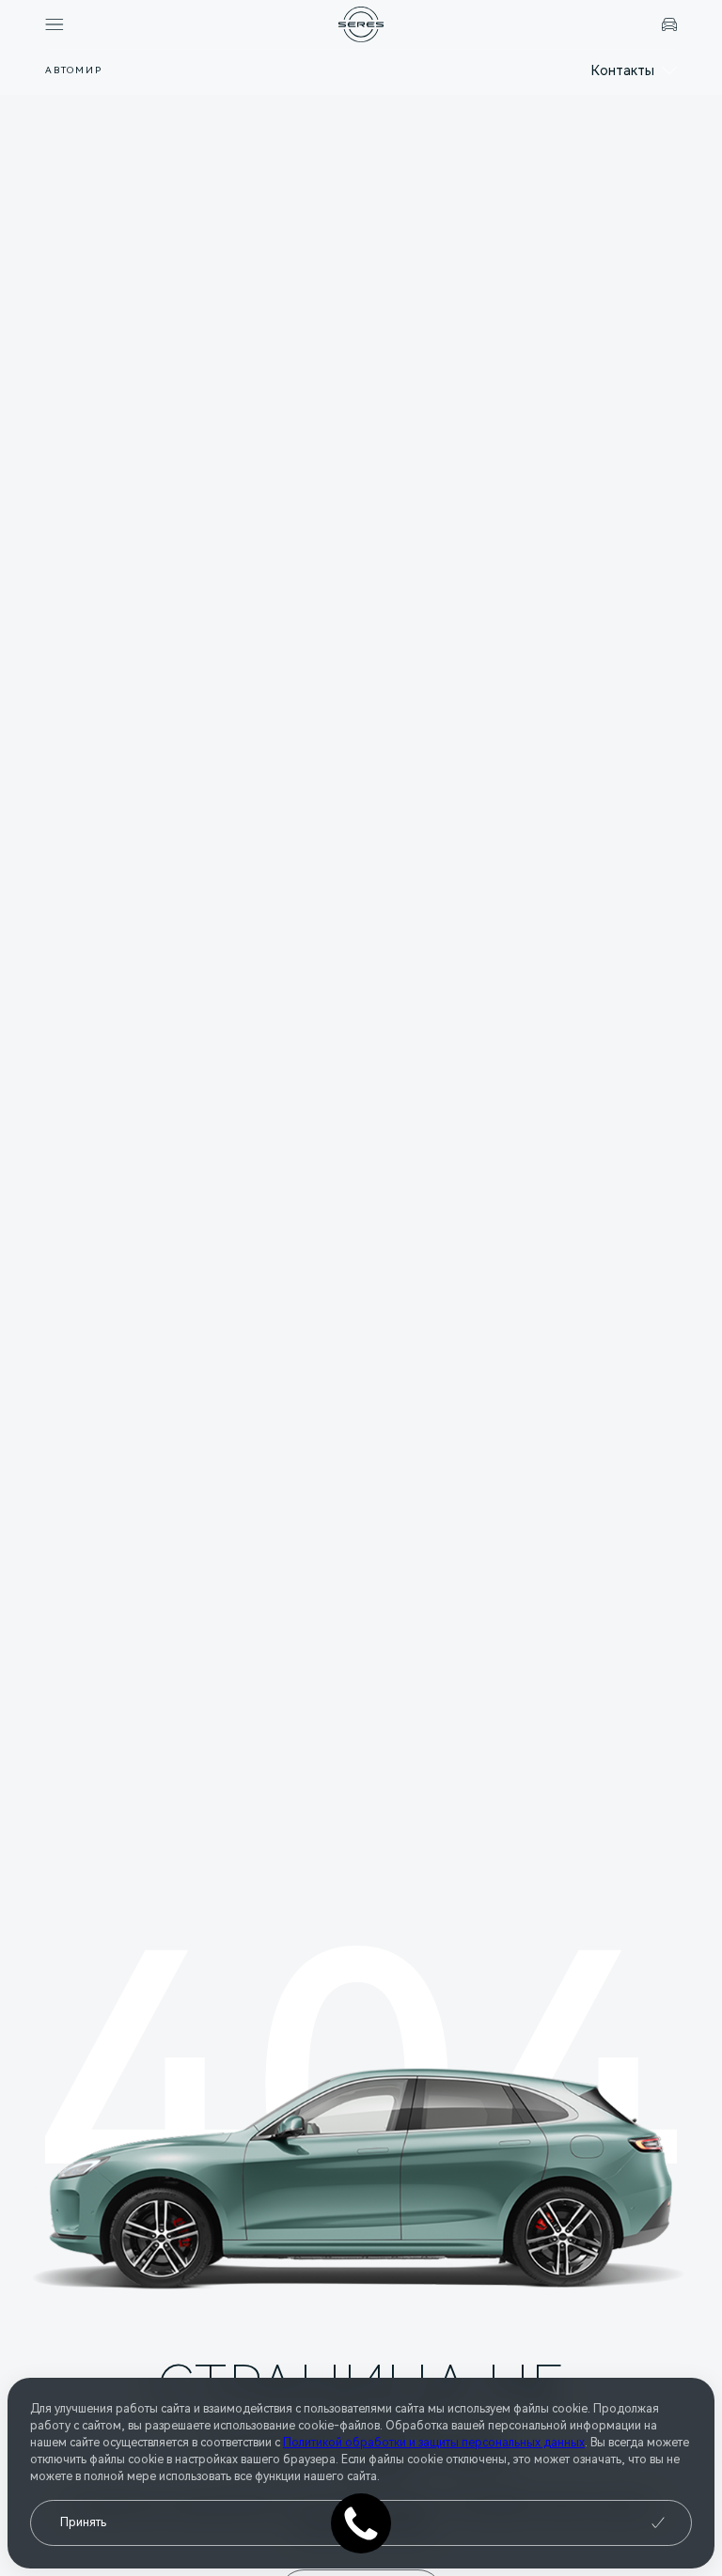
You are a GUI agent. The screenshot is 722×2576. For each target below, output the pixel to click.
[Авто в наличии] (669, 24)
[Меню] (55, 24)
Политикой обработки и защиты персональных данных (434, 2443)
